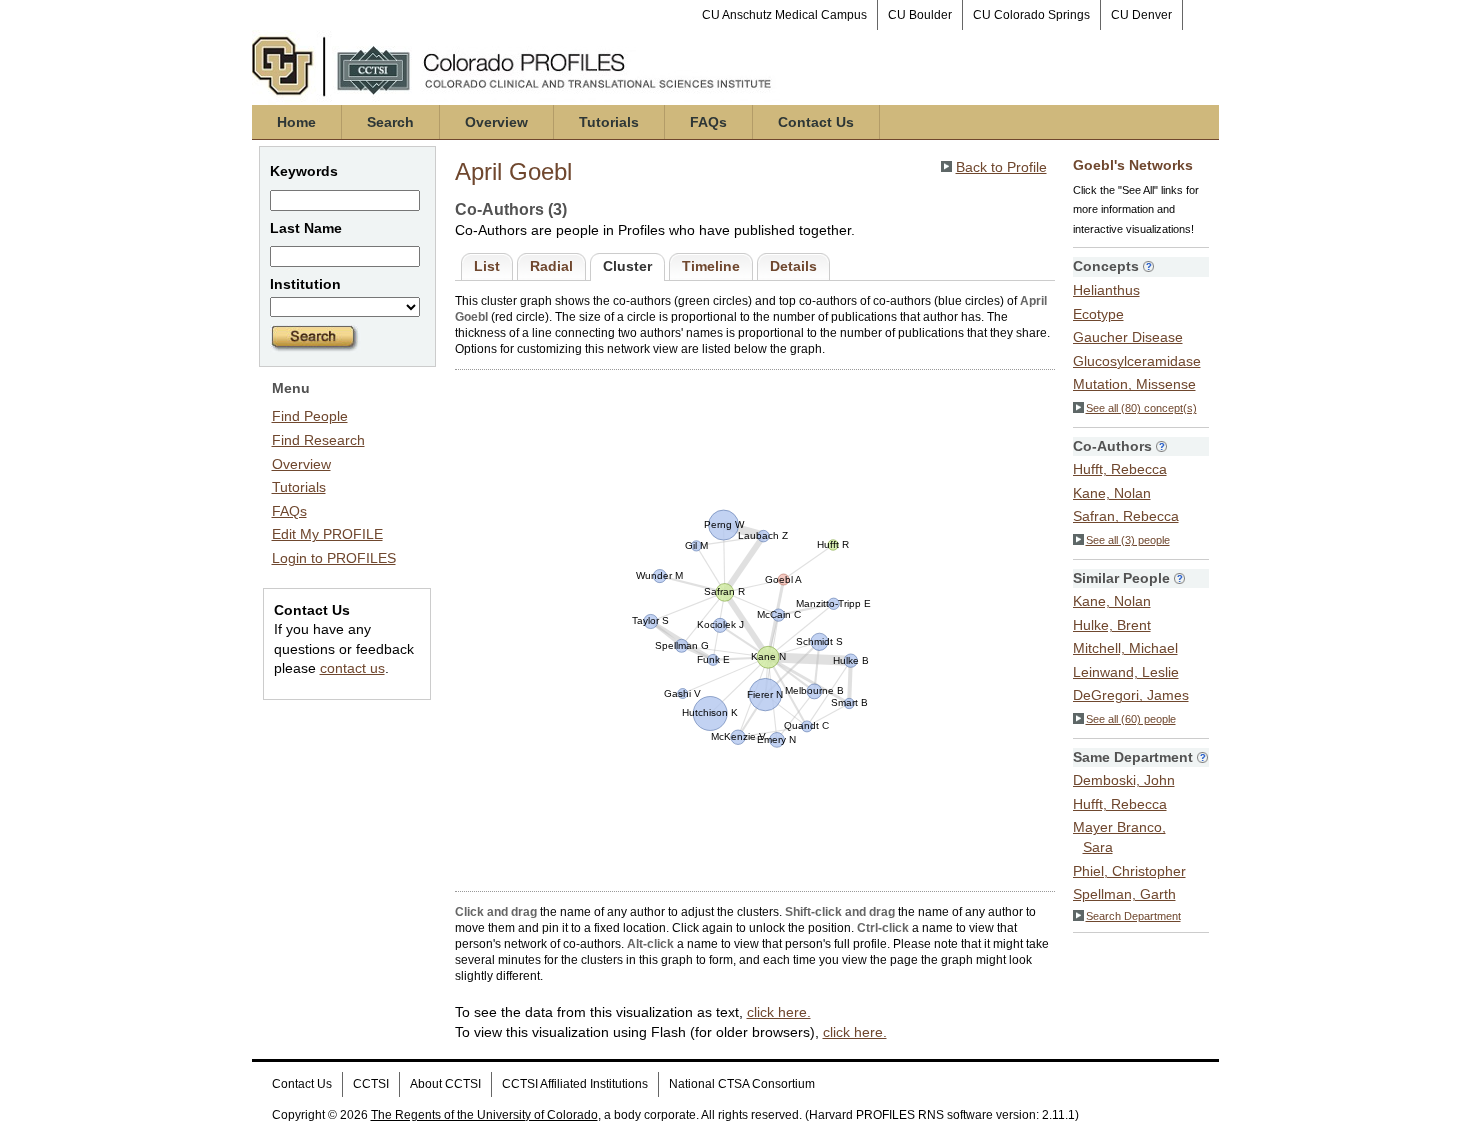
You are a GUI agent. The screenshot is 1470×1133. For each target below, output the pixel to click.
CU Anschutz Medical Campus (784, 15)
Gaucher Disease (1128, 337)
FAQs (708, 122)
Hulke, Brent (1112, 625)
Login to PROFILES (334, 558)
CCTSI (371, 1084)
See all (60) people (1131, 719)
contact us (352, 668)
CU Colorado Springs (1031, 15)
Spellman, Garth (1124, 894)
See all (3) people (1128, 540)
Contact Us (816, 122)
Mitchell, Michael (1125, 648)
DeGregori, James (1131, 695)
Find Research (318, 440)
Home (296, 122)
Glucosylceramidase (1137, 361)
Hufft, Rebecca (1120, 469)
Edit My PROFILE (327, 534)
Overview (496, 122)
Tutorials (609, 122)
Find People (310, 416)
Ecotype (1098, 314)
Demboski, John (1124, 780)
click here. (779, 1012)
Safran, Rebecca (1126, 516)
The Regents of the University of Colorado (484, 1115)
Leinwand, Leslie (1126, 672)
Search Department (1133, 916)
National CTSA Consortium (742, 1084)
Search (390, 122)
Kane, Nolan (1112, 493)
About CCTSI (445, 1084)
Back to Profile (1001, 167)
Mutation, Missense (1134, 384)
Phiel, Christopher (1129, 871)
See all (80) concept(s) (1141, 408)
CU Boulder (920, 15)
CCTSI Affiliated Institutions (575, 1084)
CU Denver (1141, 15)
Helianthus (1106, 290)
